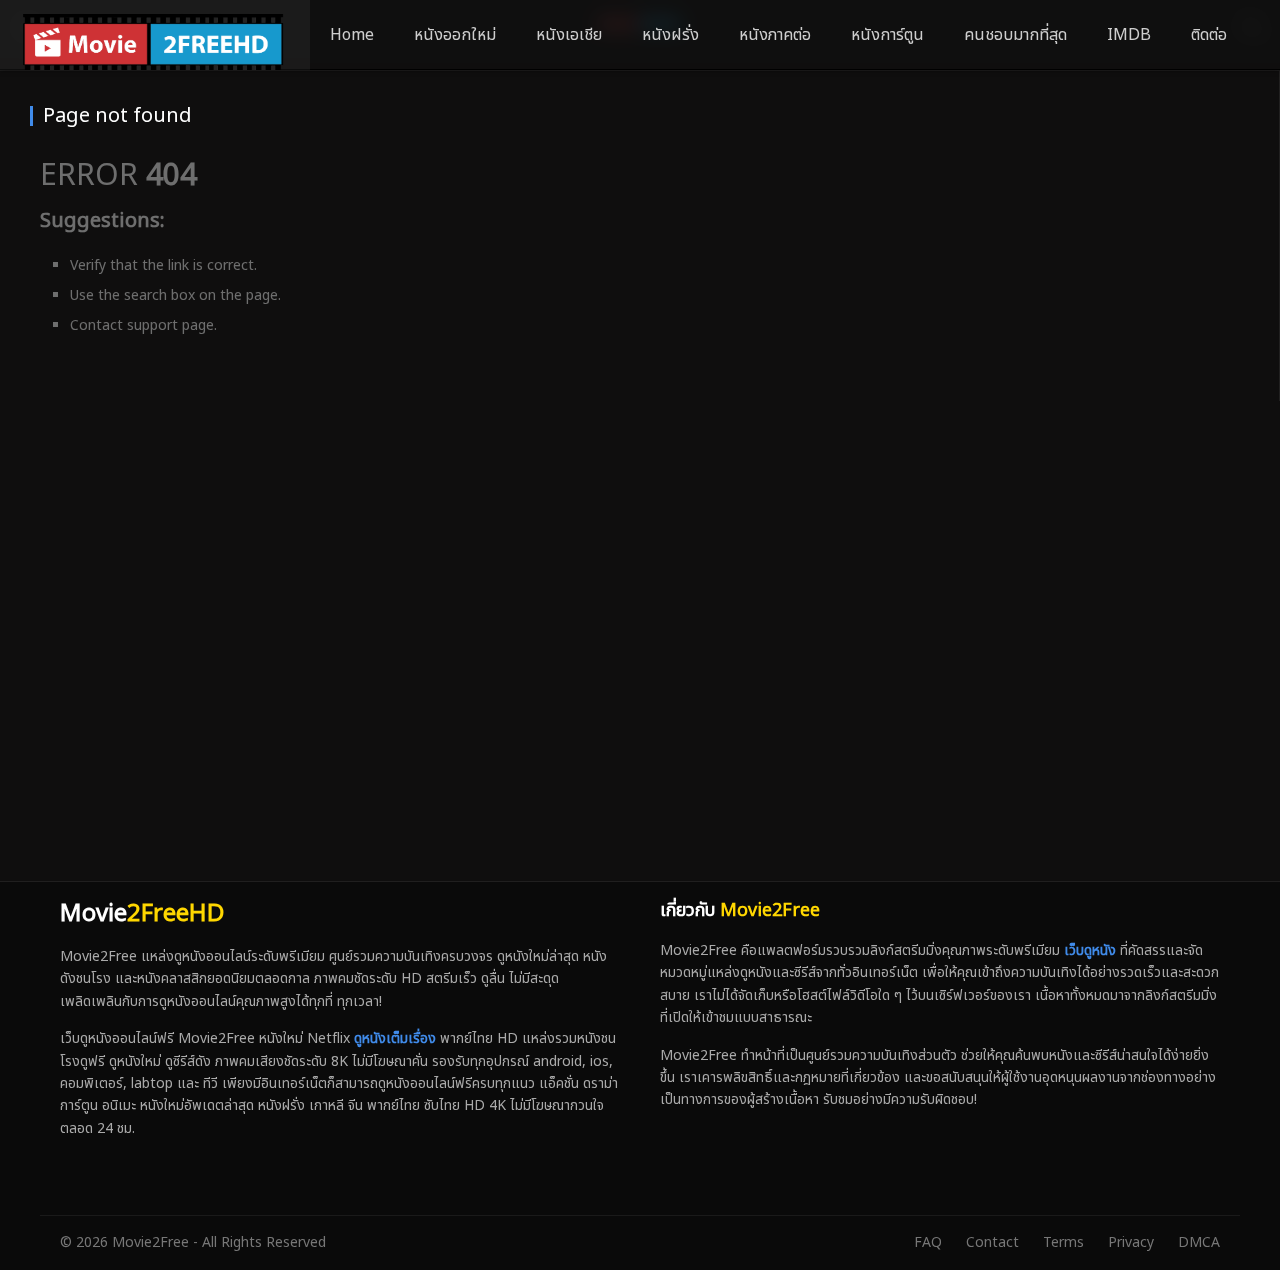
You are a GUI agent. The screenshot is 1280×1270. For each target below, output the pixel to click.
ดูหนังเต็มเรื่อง (395, 1038)
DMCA (1199, 1242)
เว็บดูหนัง (1090, 950)
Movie (142, 914)
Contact (992, 1242)
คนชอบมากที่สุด (1015, 35)
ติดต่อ (1209, 35)
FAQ (928, 1242)
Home (352, 35)
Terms (1063, 1242)
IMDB (1129, 35)
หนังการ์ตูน (887, 35)
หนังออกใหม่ (455, 35)
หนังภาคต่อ (775, 35)
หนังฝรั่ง (670, 35)
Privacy (1131, 1242)
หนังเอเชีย (569, 35)
